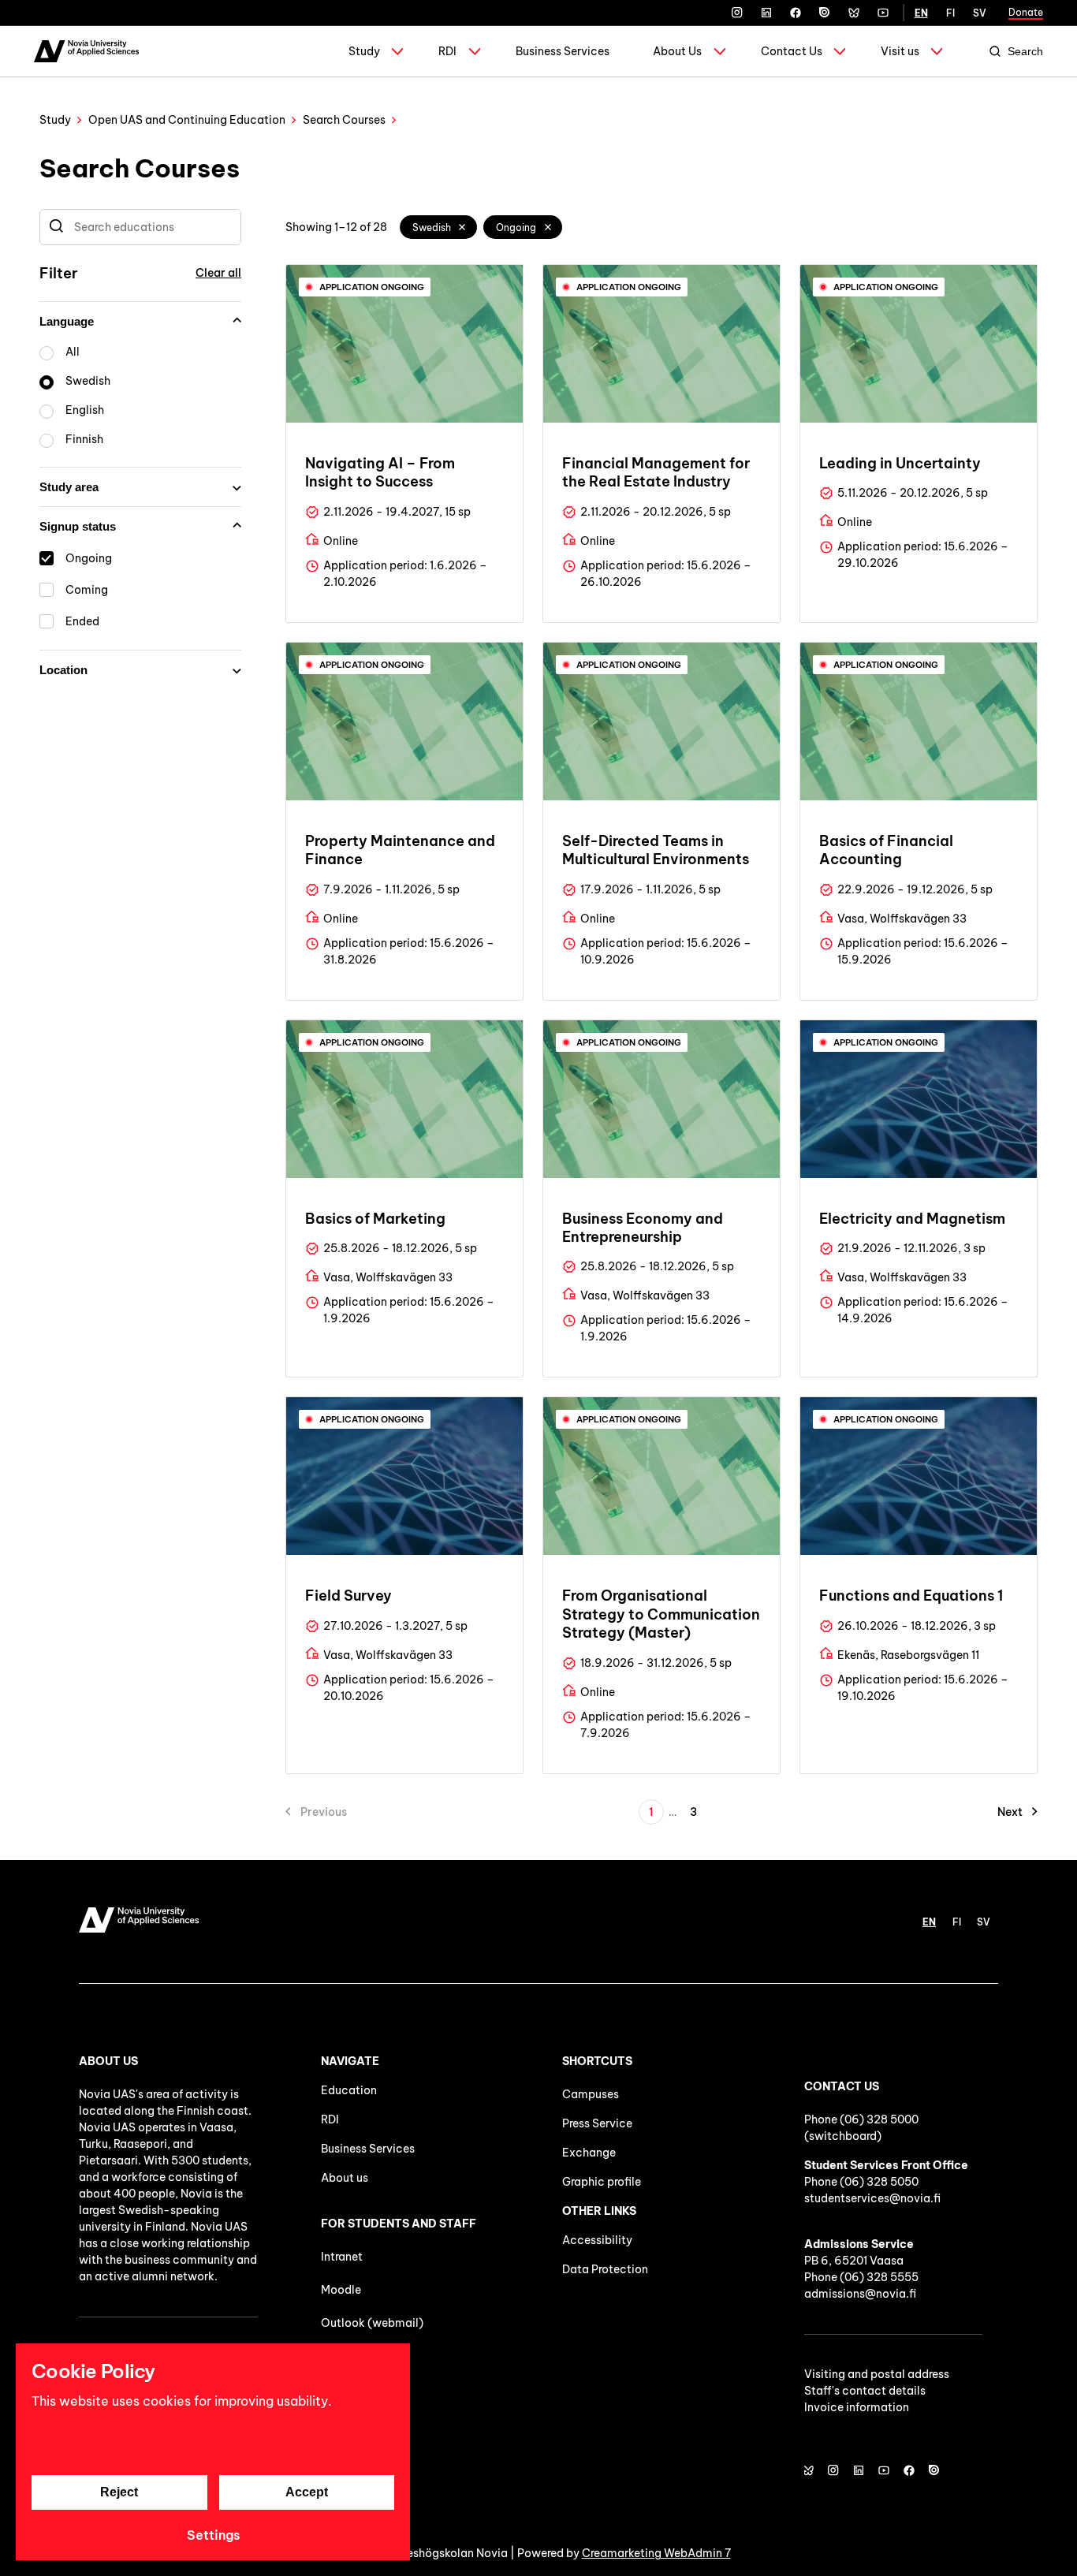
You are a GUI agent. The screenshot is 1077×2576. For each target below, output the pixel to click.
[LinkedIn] (766, 13)
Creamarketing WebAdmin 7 (656, 2553)
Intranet (342, 2257)
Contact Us (792, 51)
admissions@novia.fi (860, 2294)
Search (1025, 51)
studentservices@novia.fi (872, 2198)
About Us (677, 51)
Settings (213, 2535)
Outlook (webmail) (372, 2323)
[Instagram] (737, 13)
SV (980, 13)
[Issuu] (825, 13)
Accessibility (597, 2240)
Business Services (563, 51)
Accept (307, 2492)
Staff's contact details (865, 2391)
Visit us (900, 51)
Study (364, 51)
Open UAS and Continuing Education (187, 120)
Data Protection (605, 2269)
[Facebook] (796, 13)
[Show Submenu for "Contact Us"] (840, 51)
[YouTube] (883, 13)
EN (921, 13)
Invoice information (857, 2407)
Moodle (341, 2290)
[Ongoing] (548, 227)
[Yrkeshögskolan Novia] (86, 51)
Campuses (591, 2094)
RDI (447, 51)
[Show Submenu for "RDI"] (475, 51)
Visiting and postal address (877, 2374)
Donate (1026, 12)
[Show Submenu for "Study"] (397, 51)
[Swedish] (463, 227)
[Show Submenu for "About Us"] (720, 51)
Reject (119, 2492)
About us (345, 2178)
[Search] (56, 227)
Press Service (597, 2123)
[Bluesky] (854, 13)
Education (349, 2090)
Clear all (218, 273)
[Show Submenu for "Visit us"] (937, 51)
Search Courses (344, 120)
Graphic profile (602, 2182)
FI (950, 13)
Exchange (589, 2153)
